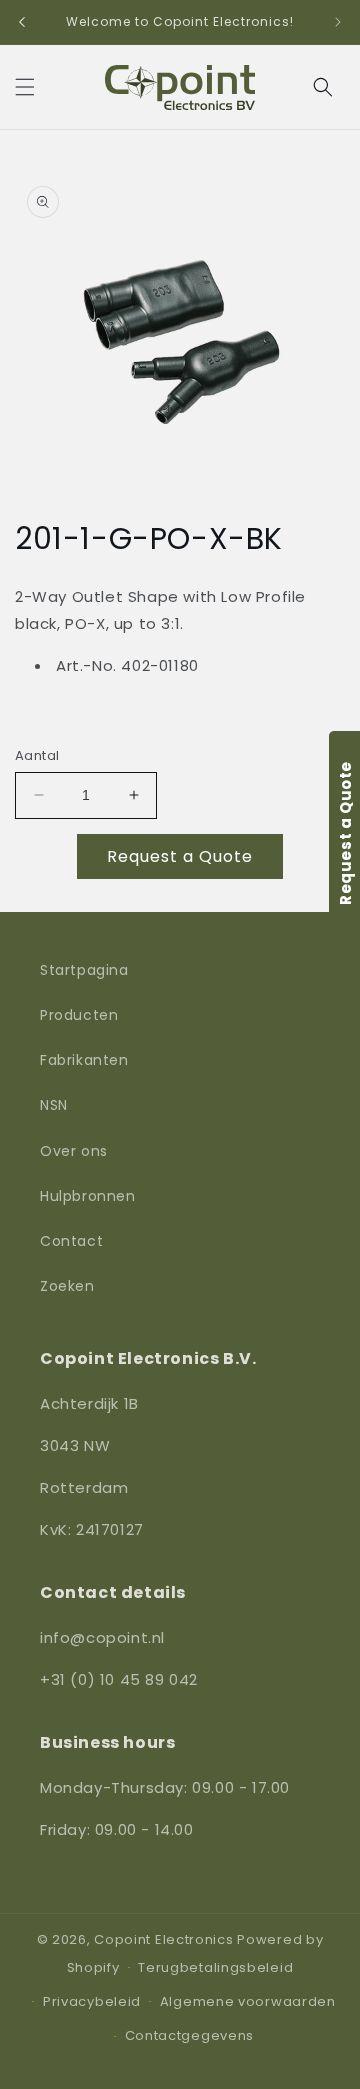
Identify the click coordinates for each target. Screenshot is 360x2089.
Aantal (37, 755)
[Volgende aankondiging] (338, 22)
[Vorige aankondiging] (22, 22)
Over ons (74, 1151)
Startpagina (84, 970)
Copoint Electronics (163, 1939)
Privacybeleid (92, 2001)
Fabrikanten (84, 1060)
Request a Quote (180, 856)
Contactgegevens (190, 2035)
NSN (54, 1105)
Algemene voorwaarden (248, 2001)
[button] (25, 87)
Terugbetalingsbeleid (215, 1967)
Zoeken (67, 1286)
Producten (79, 1015)
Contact (71, 1241)
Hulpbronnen (88, 1196)
